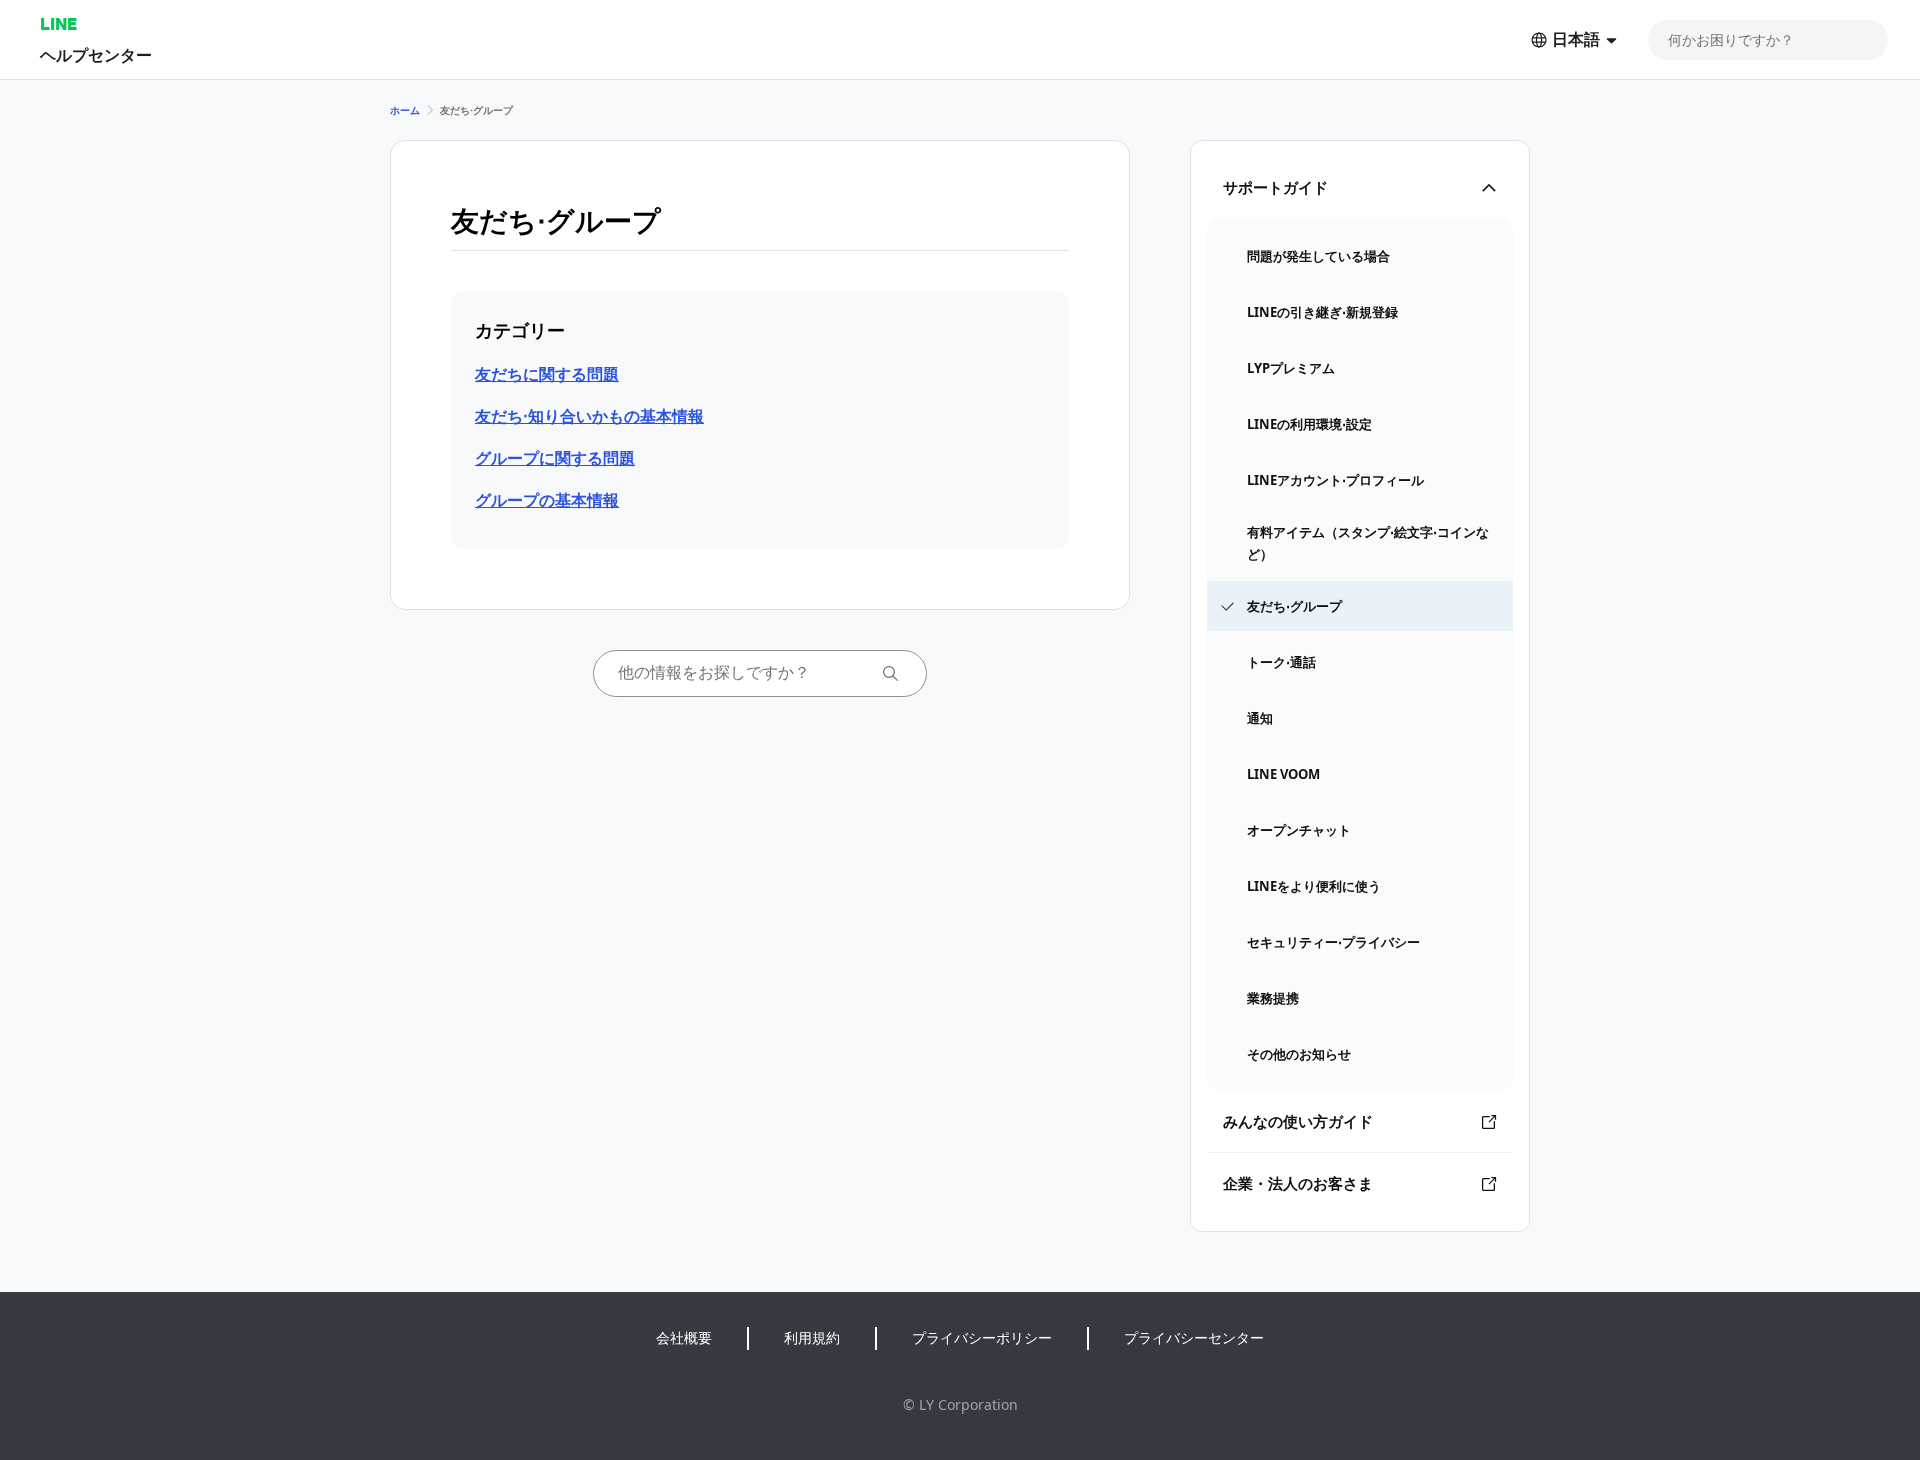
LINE (58, 23)
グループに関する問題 (555, 458)
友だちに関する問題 (547, 374)
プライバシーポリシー (982, 1337)
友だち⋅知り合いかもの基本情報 (589, 416)
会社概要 (684, 1337)
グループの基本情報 (547, 500)
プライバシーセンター (1194, 1337)
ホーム (405, 110)
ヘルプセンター (96, 54)
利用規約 (812, 1337)
